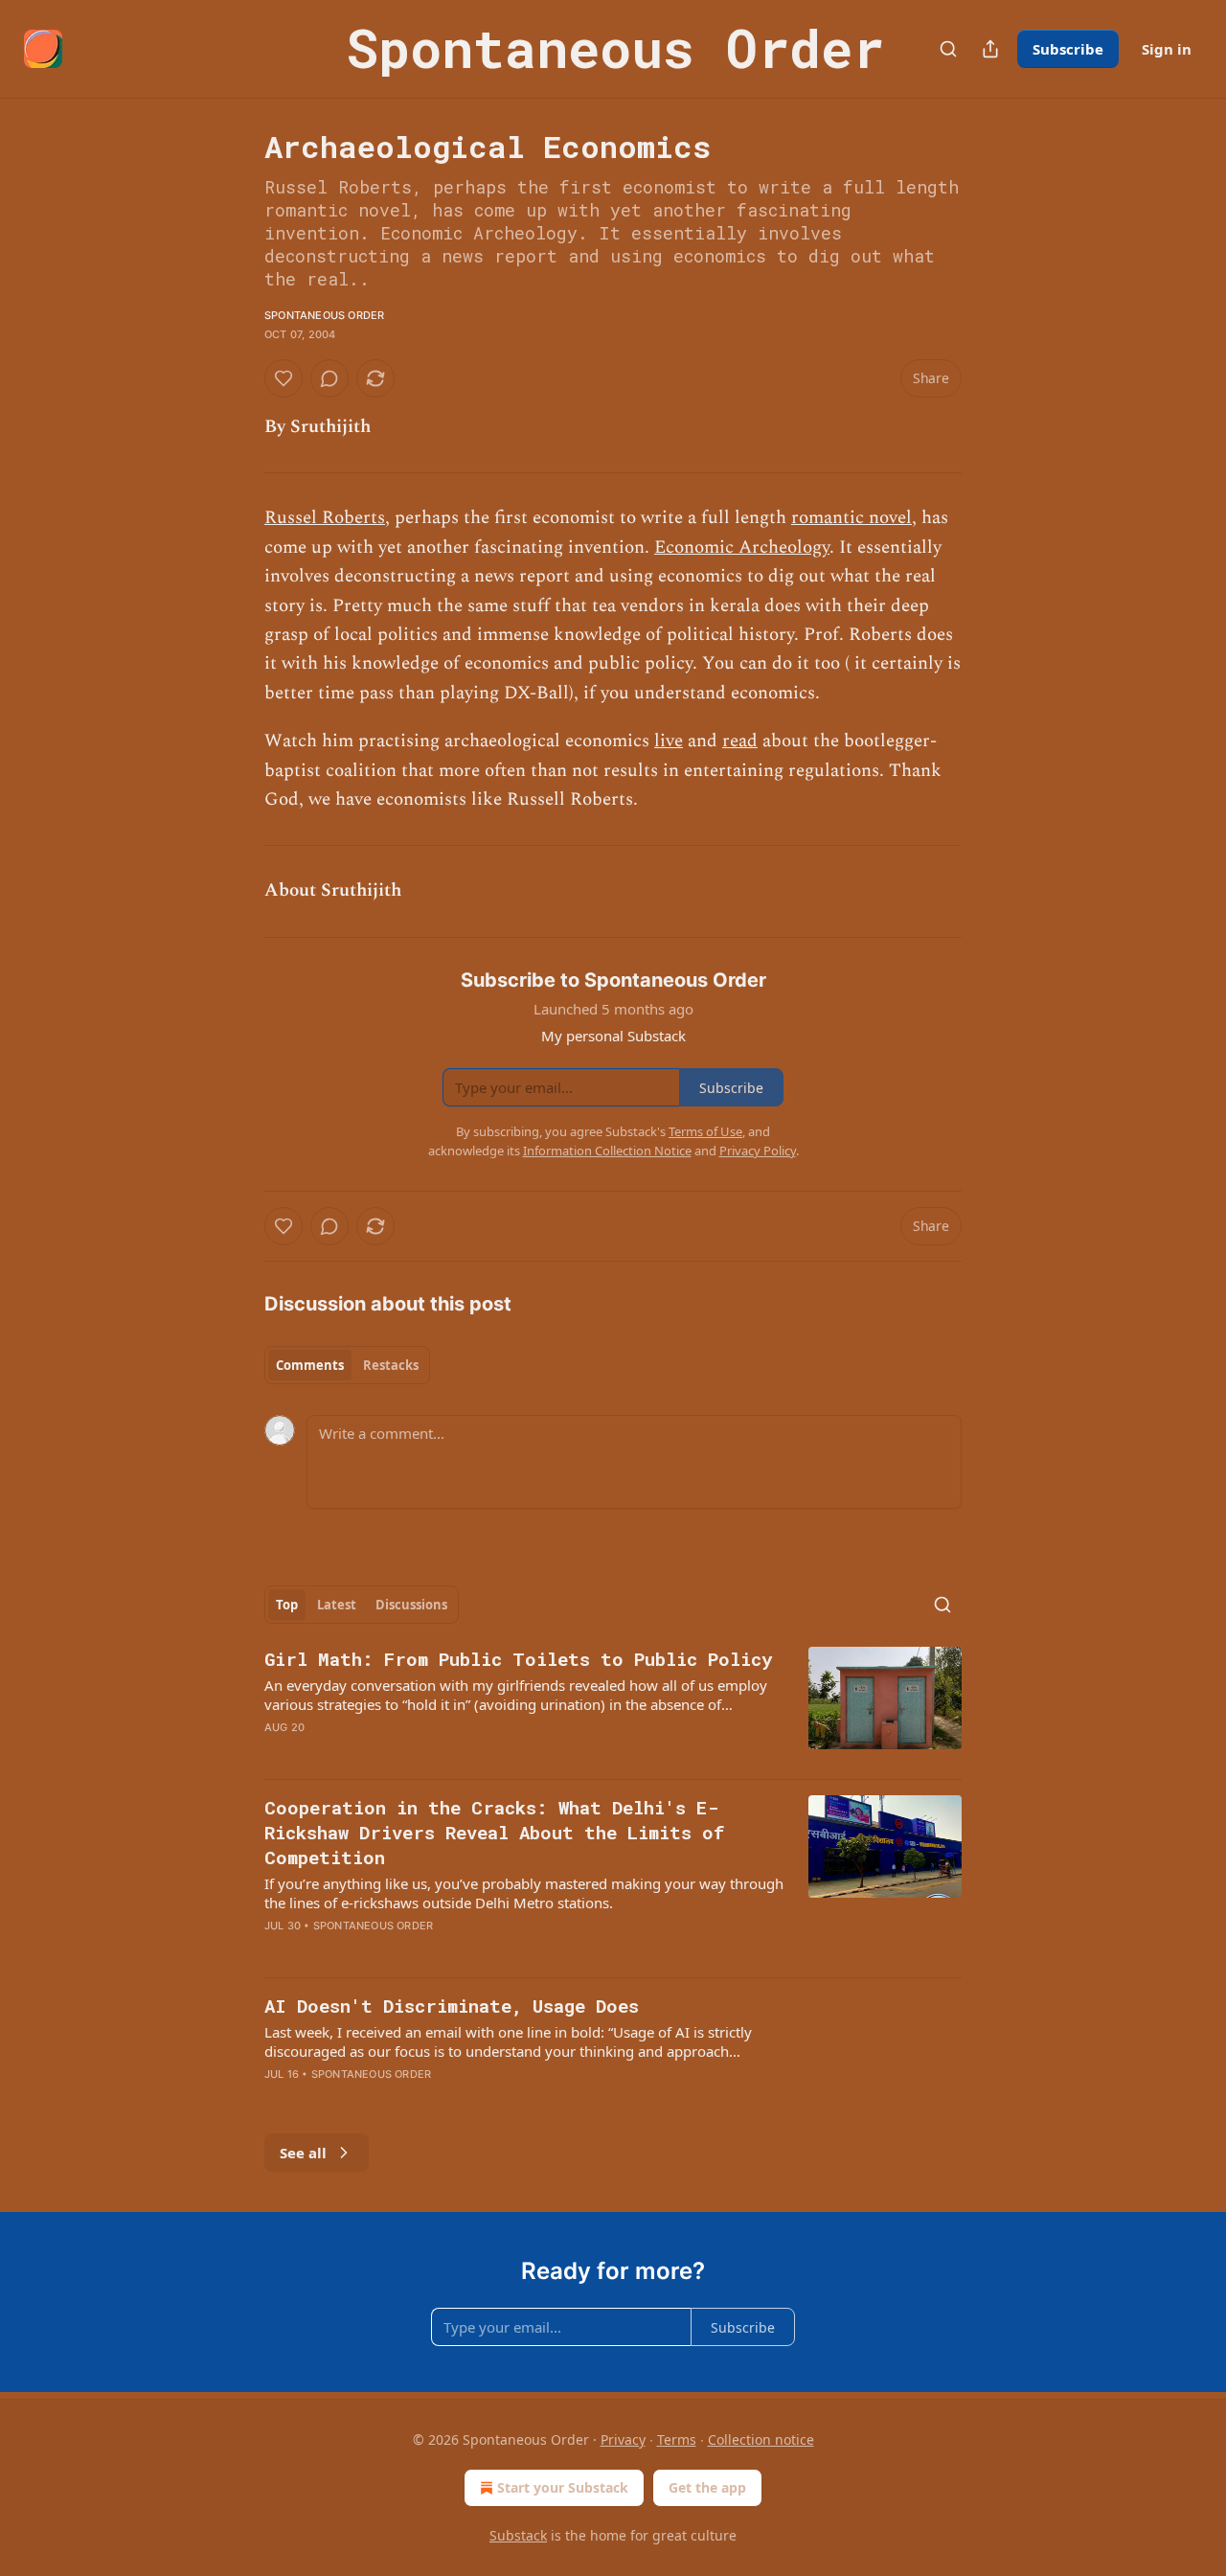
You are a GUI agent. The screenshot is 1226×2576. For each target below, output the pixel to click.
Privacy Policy (758, 1151)
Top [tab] (287, 1605)
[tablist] (347, 1365)
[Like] (284, 378)
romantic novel (851, 518)
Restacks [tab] (391, 1365)
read (740, 741)
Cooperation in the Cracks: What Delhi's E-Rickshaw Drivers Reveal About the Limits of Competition (494, 1832)
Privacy (623, 2439)
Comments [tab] (310, 1365)
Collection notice (761, 2439)
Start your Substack (563, 2487)
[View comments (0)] (329, 378)
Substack (518, 2535)
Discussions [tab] (411, 1605)
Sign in (1167, 49)
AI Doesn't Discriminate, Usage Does (452, 2006)
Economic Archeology (742, 547)
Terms (677, 2439)
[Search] (948, 49)
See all (303, 2153)
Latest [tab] (337, 1605)
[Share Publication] (990, 49)
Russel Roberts (325, 518)
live (669, 741)
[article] (613, 1705)
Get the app (707, 2487)
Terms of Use (705, 1131)
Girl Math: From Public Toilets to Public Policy (518, 1659)
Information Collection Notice (607, 1151)
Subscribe (1068, 49)
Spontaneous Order (324, 315)
